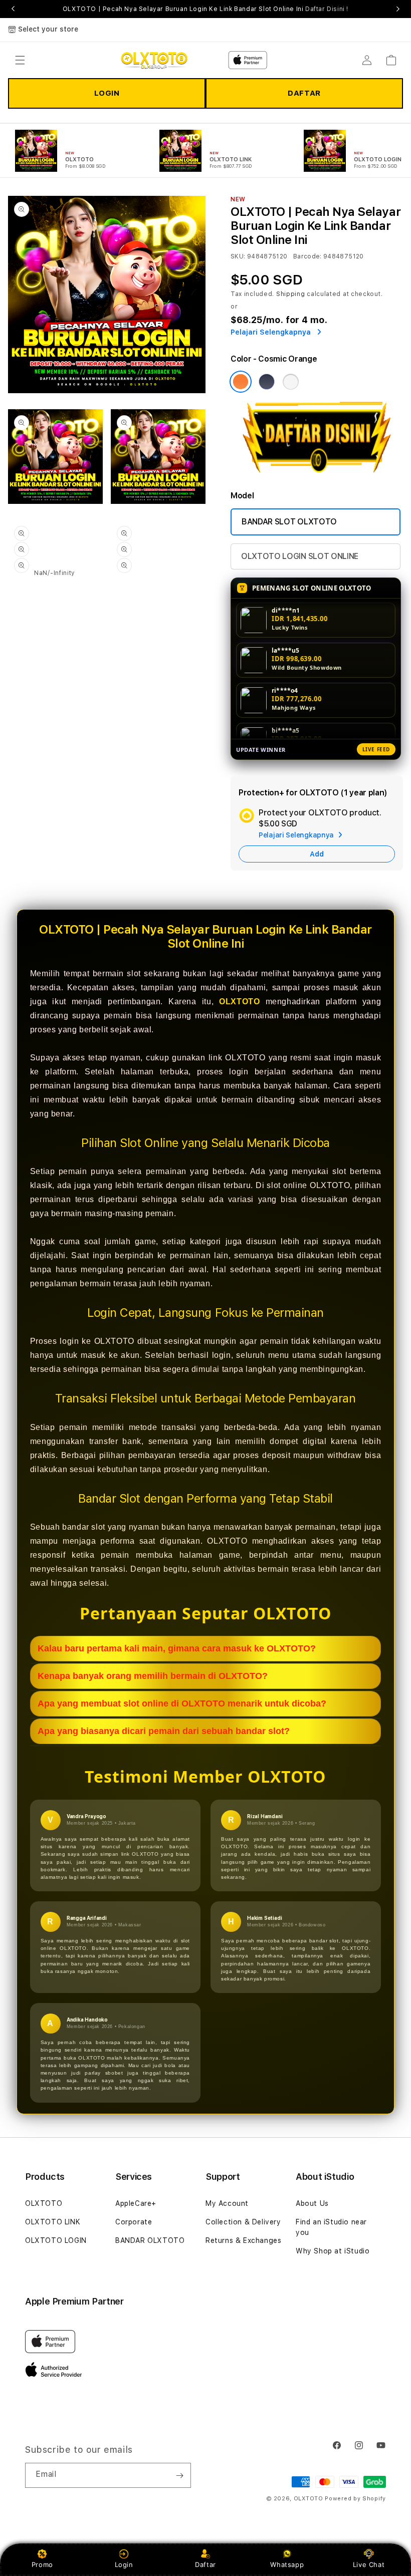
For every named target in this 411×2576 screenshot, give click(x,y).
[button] (20, 60)
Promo (42, 2564)
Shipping (291, 294)
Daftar (205, 2564)
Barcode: (307, 256)
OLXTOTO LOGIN (56, 2240)
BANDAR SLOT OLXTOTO (289, 522)
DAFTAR (304, 93)
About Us (312, 2203)
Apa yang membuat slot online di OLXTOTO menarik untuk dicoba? (182, 1703)
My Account (227, 2203)
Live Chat (369, 2564)
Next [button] (398, 9)
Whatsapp (287, 2564)
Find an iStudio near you (331, 2227)
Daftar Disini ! (327, 9)
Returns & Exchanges (243, 2240)
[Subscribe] (179, 2475)
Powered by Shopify (355, 2499)
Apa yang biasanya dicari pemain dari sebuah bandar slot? (164, 1731)
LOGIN (107, 93)
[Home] (154, 60)
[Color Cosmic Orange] (241, 382)
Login (124, 2564)
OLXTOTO (239, 1001)
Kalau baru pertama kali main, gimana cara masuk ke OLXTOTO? (177, 1648)
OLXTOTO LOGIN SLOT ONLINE (300, 556)
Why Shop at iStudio (333, 2251)
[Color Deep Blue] (267, 382)
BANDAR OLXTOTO (150, 2240)
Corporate (134, 2222)
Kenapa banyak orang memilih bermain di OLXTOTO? (153, 1676)
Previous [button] (13, 9)
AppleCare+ (136, 2203)
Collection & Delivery (243, 2222)
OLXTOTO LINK (53, 2222)
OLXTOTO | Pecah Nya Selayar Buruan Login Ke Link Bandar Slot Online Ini (205, 9)
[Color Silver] (291, 382)
